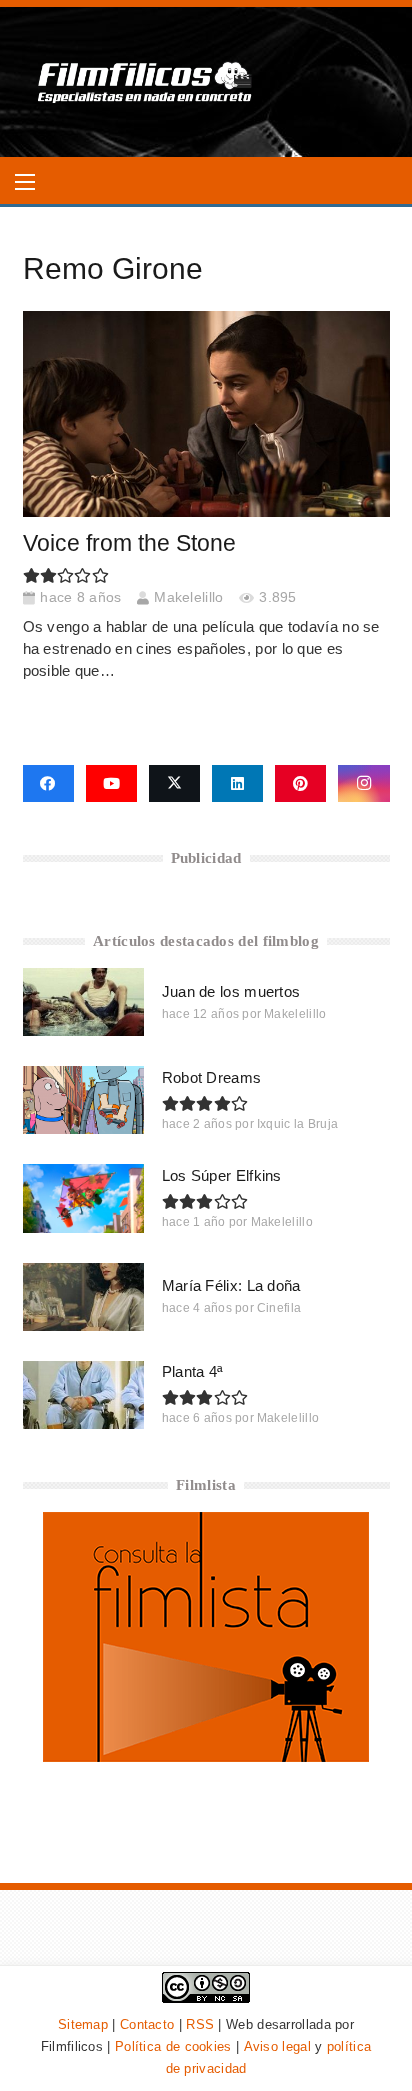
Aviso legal (277, 2046)
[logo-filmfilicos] (145, 82)
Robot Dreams (212, 1077)
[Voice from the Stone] (206, 414)
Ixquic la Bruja (298, 1124)
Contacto (147, 2024)
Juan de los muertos (231, 991)
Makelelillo (188, 597)
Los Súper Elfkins (222, 1175)
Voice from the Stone (129, 543)
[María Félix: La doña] (83, 1297)
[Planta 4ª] (83, 1395)
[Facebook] (48, 784)
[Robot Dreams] (83, 1100)
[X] (174, 784)
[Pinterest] (300, 784)
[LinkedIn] (237, 784)
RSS (200, 2024)
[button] (25, 182)
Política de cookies (173, 2046)
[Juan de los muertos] (83, 1002)
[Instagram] (363, 784)
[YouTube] (111, 784)
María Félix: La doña (231, 1285)
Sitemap (83, 2024)
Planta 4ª (193, 1371)
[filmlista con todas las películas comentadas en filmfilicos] (206, 1756)
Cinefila (279, 1308)
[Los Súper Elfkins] (83, 1198)
